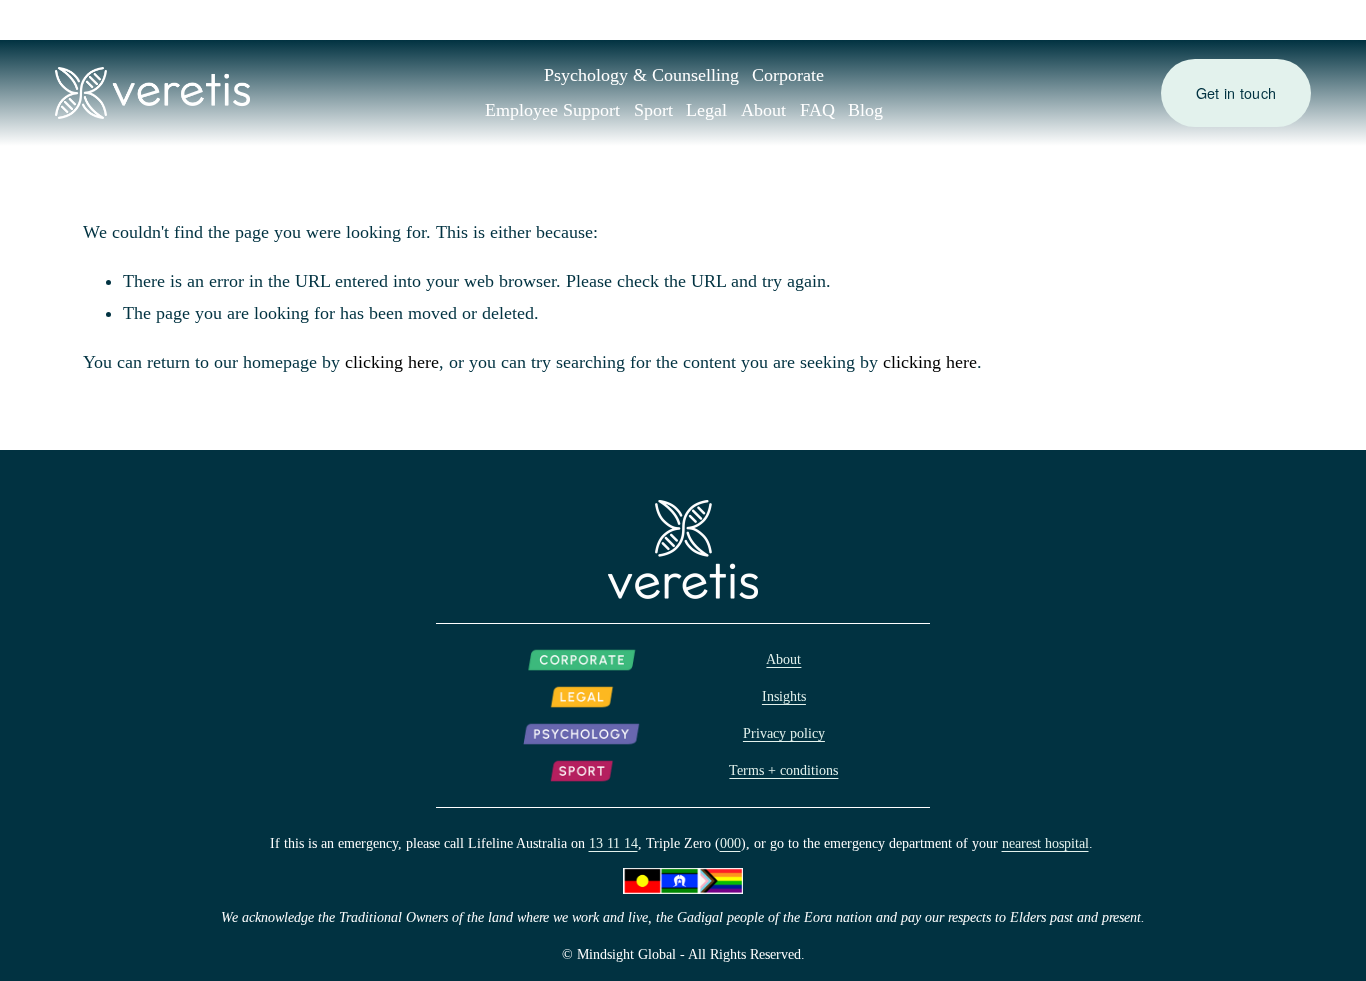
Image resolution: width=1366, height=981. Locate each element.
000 (730, 843)
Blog (865, 110)
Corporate (788, 75)
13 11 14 (613, 843)
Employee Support (552, 110)
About (763, 110)
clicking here (392, 362)
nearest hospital (1045, 843)
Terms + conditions (783, 770)
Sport (653, 110)
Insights (784, 696)
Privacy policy (784, 733)
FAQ (817, 110)
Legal (706, 110)
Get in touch (1236, 93)
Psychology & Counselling (641, 75)
